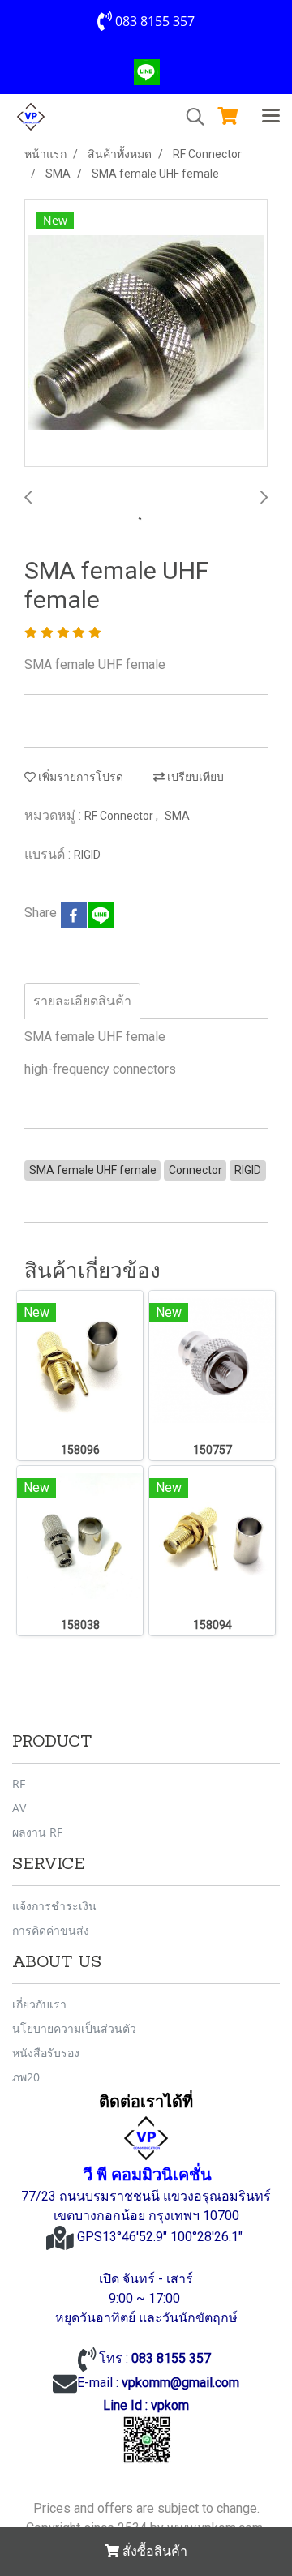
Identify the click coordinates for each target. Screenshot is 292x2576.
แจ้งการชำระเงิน (54, 1906)
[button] (190, 117)
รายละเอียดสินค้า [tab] (82, 1001)
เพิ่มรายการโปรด (79, 777)
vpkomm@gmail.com (180, 2383)
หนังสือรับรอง (46, 2053)
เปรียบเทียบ (194, 777)
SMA (177, 816)
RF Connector (120, 816)
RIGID (87, 855)
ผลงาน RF (37, 1832)
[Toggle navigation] (271, 117)
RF (19, 1783)
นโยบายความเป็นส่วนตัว (74, 2028)
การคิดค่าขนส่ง (51, 1930)
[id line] (147, 2439)
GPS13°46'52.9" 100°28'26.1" (161, 2237)
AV (19, 1808)
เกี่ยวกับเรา (39, 2004)
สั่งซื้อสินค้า (153, 2551)
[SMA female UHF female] (146, 334)
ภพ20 (26, 2077)
